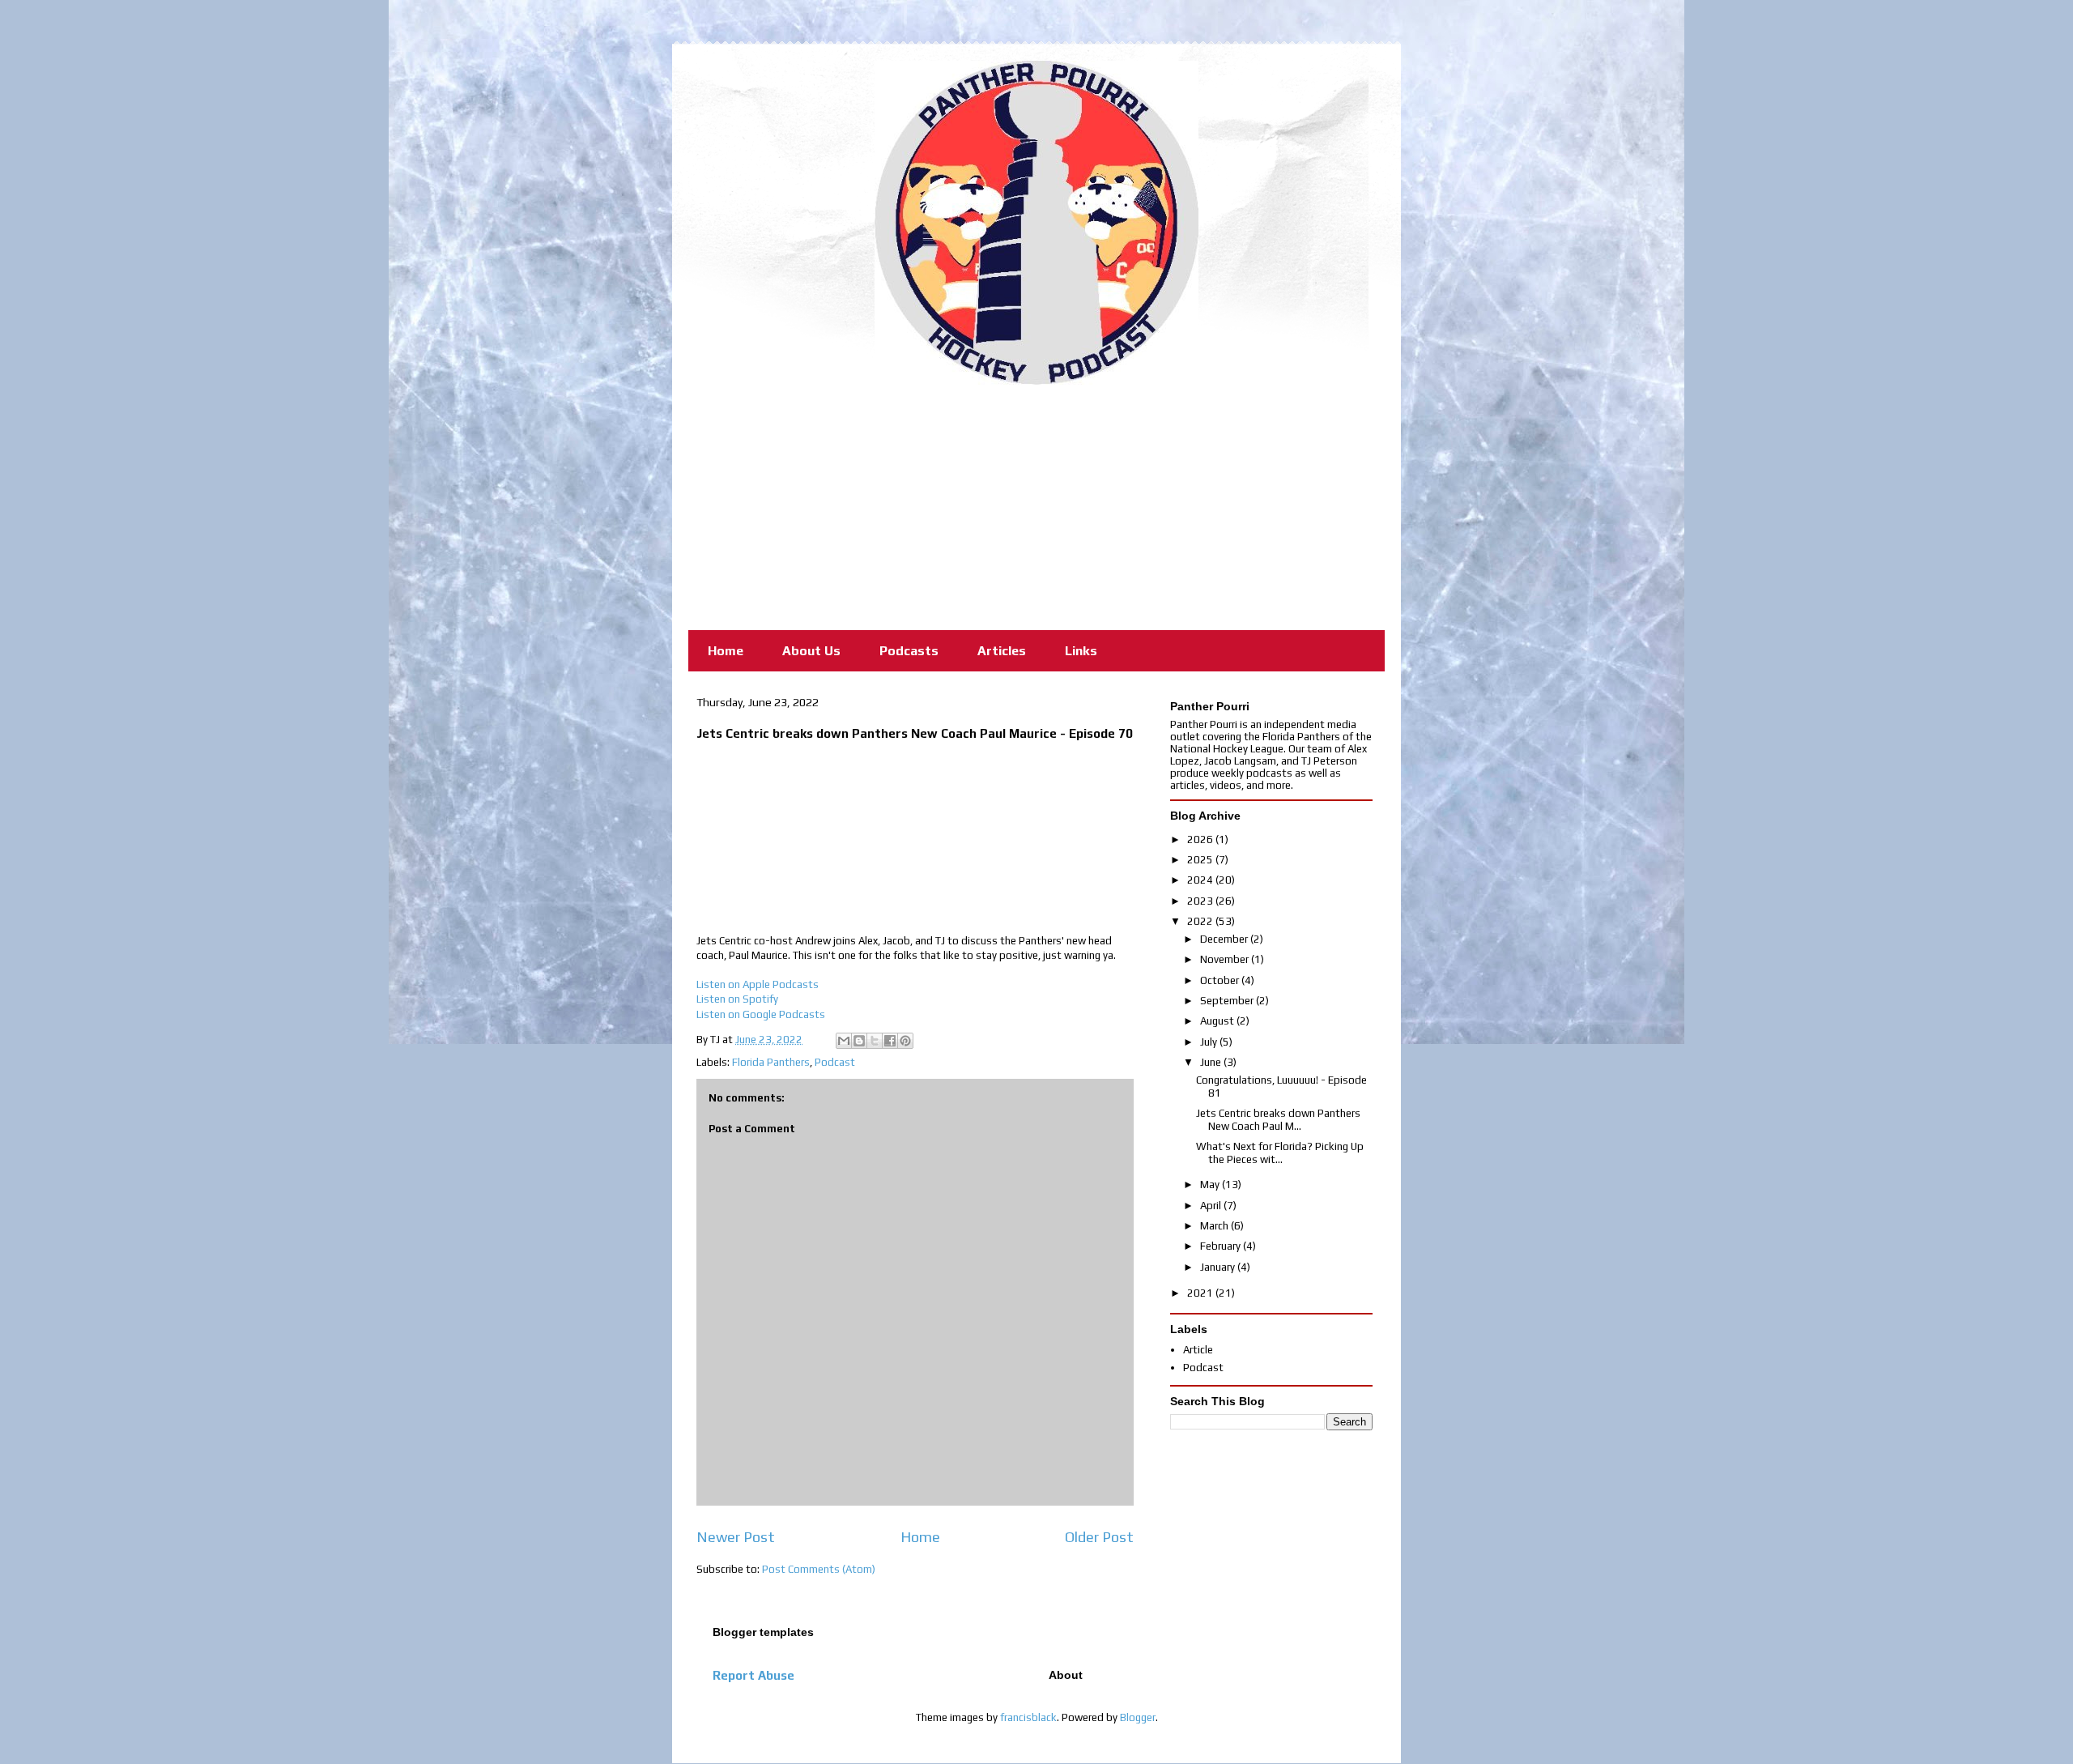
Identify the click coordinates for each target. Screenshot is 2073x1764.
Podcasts (909, 651)
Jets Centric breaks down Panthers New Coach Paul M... (1278, 1120)
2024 (1201, 880)
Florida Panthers (771, 1062)
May (1211, 1185)
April (1212, 1206)
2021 (1201, 1293)
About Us (811, 651)
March (1215, 1226)
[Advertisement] (1036, 506)
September (1228, 1001)
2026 (1201, 839)
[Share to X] (875, 1041)
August (1218, 1021)
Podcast (835, 1062)
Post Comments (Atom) (819, 1569)
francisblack (1028, 1717)
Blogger (1138, 1717)
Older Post (1099, 1537)
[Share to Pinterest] (905, 1041)
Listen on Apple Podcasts (758, 984)
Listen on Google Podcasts (761, 1014)
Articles (1002, 651)
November (1226, 959)
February (1222, 1246)
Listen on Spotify (737, 999)
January (1219, 1267)
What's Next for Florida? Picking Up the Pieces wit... (1280, 1153)
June (1212, 1062)
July (1210, 1042)
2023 (1201, 901)
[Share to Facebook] (890, 1041)
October (1221, 980)
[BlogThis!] (859, 1041)
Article (1198, 1350)
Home (726, 651)
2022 (1201, 921)
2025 (1201, 860)
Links (1081, 651)
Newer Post (736, 1537)
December (1225, 939)
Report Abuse (753, 1675)
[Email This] (844, 1041)
